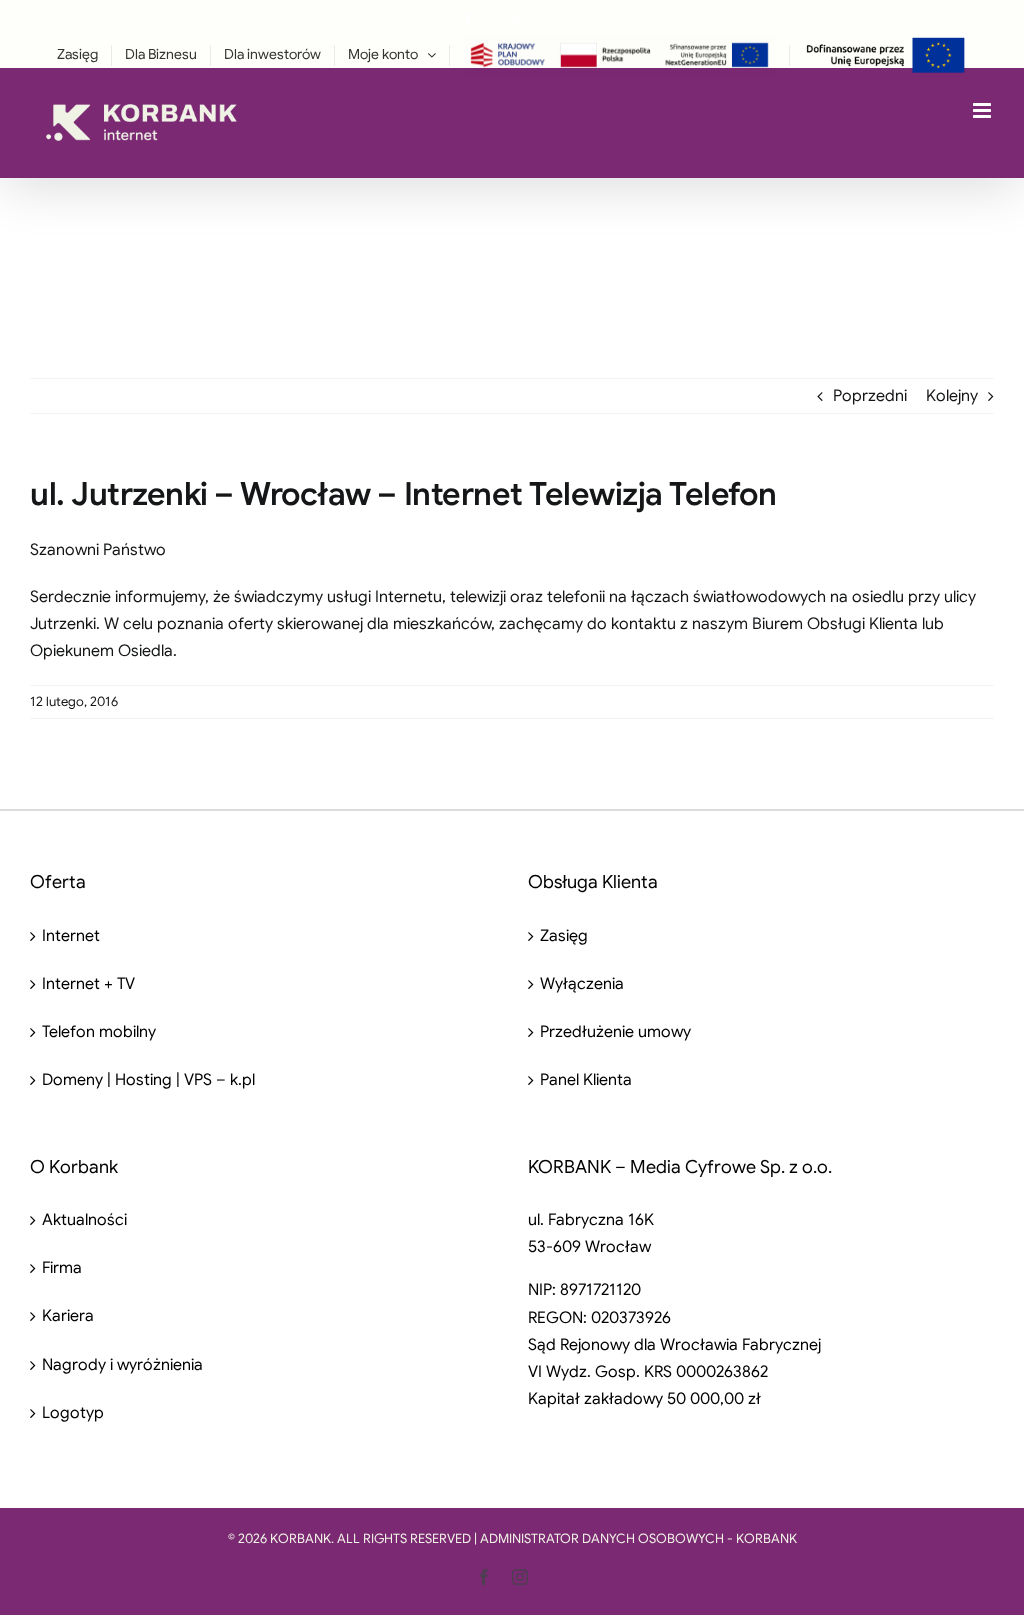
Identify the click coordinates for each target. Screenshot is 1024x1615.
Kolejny (952, 396)
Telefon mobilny (99, 1032)
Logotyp (73, 1413)
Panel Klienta (586, 1080)
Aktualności (84, 1220)
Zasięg (564, 936)
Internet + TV (88, 984)
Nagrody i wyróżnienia (122, 1365)
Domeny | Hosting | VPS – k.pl (148, 1080)
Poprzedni (870, 396)
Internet (71, 936)
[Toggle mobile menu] (983, 110)
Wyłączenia (582, 984)
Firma (62, 1268)
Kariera (68, 1316)
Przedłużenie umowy (615, 1032)
